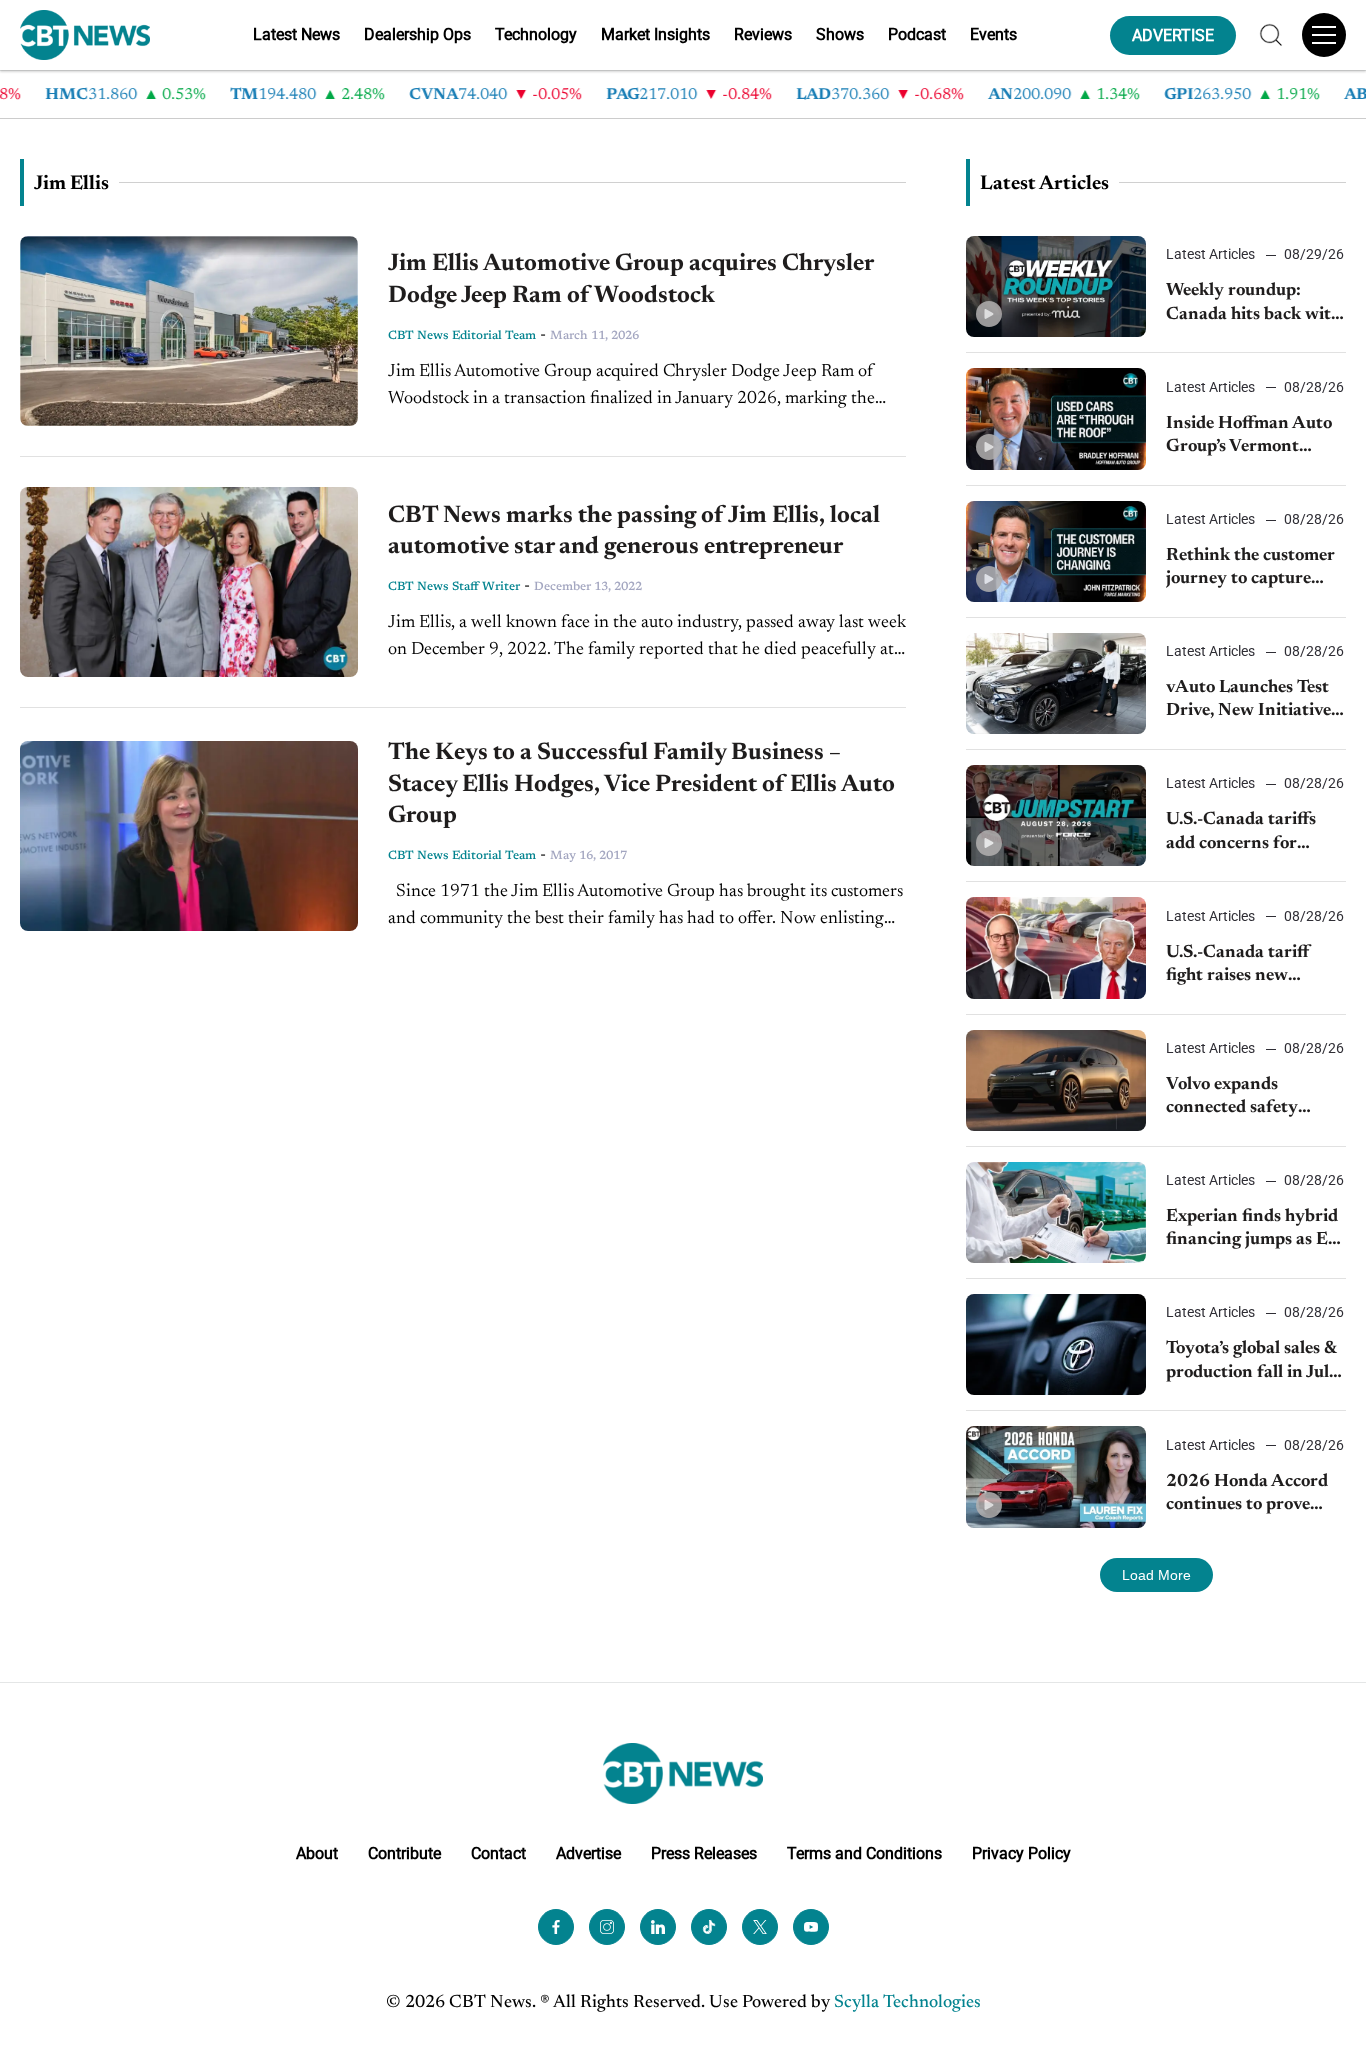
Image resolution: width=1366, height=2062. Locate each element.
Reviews (763, 34)
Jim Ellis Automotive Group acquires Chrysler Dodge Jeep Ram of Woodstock (630, 279)
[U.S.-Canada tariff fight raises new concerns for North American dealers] (1056, 947)
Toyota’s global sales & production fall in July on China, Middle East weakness (1253, 1362)
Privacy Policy (1021, 1853)
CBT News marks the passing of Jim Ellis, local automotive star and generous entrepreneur (634, 531)
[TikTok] (709, 1927)
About (317, 1853)
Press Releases (704, 1853)
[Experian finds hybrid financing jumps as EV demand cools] (1056, 1212)
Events (993, 34)
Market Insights (655, 34)
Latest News (296, 34)
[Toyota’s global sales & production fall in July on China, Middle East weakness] (1056, 1344)
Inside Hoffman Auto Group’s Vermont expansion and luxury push (1250, 437)
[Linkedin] (658, 1927)
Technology (536, 34)
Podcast (917, 34)
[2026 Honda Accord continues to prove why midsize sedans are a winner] (1056, 1476)
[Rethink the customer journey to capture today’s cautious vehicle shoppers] (1056, 551)
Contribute (404, 1853)
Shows (840, 34)
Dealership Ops (417, 34)
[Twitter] (760, 1927)
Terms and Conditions (864, 1853)
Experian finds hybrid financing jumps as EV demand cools (1253, 1230)
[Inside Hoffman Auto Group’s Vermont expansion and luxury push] (1056, 418)
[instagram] (607, 1927)
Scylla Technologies (907, 2003)
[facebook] (556, 1927)
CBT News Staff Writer (454, 587)
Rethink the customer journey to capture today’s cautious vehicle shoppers (1250, 569)
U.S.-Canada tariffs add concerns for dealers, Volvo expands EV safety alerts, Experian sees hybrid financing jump (1253, 833)
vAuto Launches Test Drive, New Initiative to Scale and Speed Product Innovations (1250, 701)
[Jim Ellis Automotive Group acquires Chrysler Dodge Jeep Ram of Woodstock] (189, 331)
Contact (498, 1853)
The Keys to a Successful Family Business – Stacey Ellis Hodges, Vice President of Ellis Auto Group (641, 784)
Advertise (588, 1853)
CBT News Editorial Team (462, 336)
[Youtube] (811, 1927)
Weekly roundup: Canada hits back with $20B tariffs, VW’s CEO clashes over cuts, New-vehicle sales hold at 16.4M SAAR (1253, 304)
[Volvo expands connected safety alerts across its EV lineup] (1056, 1080)
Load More (1156, 1575)
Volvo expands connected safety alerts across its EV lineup (1239, 1098)
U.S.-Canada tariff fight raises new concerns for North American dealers (1241, 966)
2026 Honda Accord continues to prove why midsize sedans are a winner (1247, 1495)
